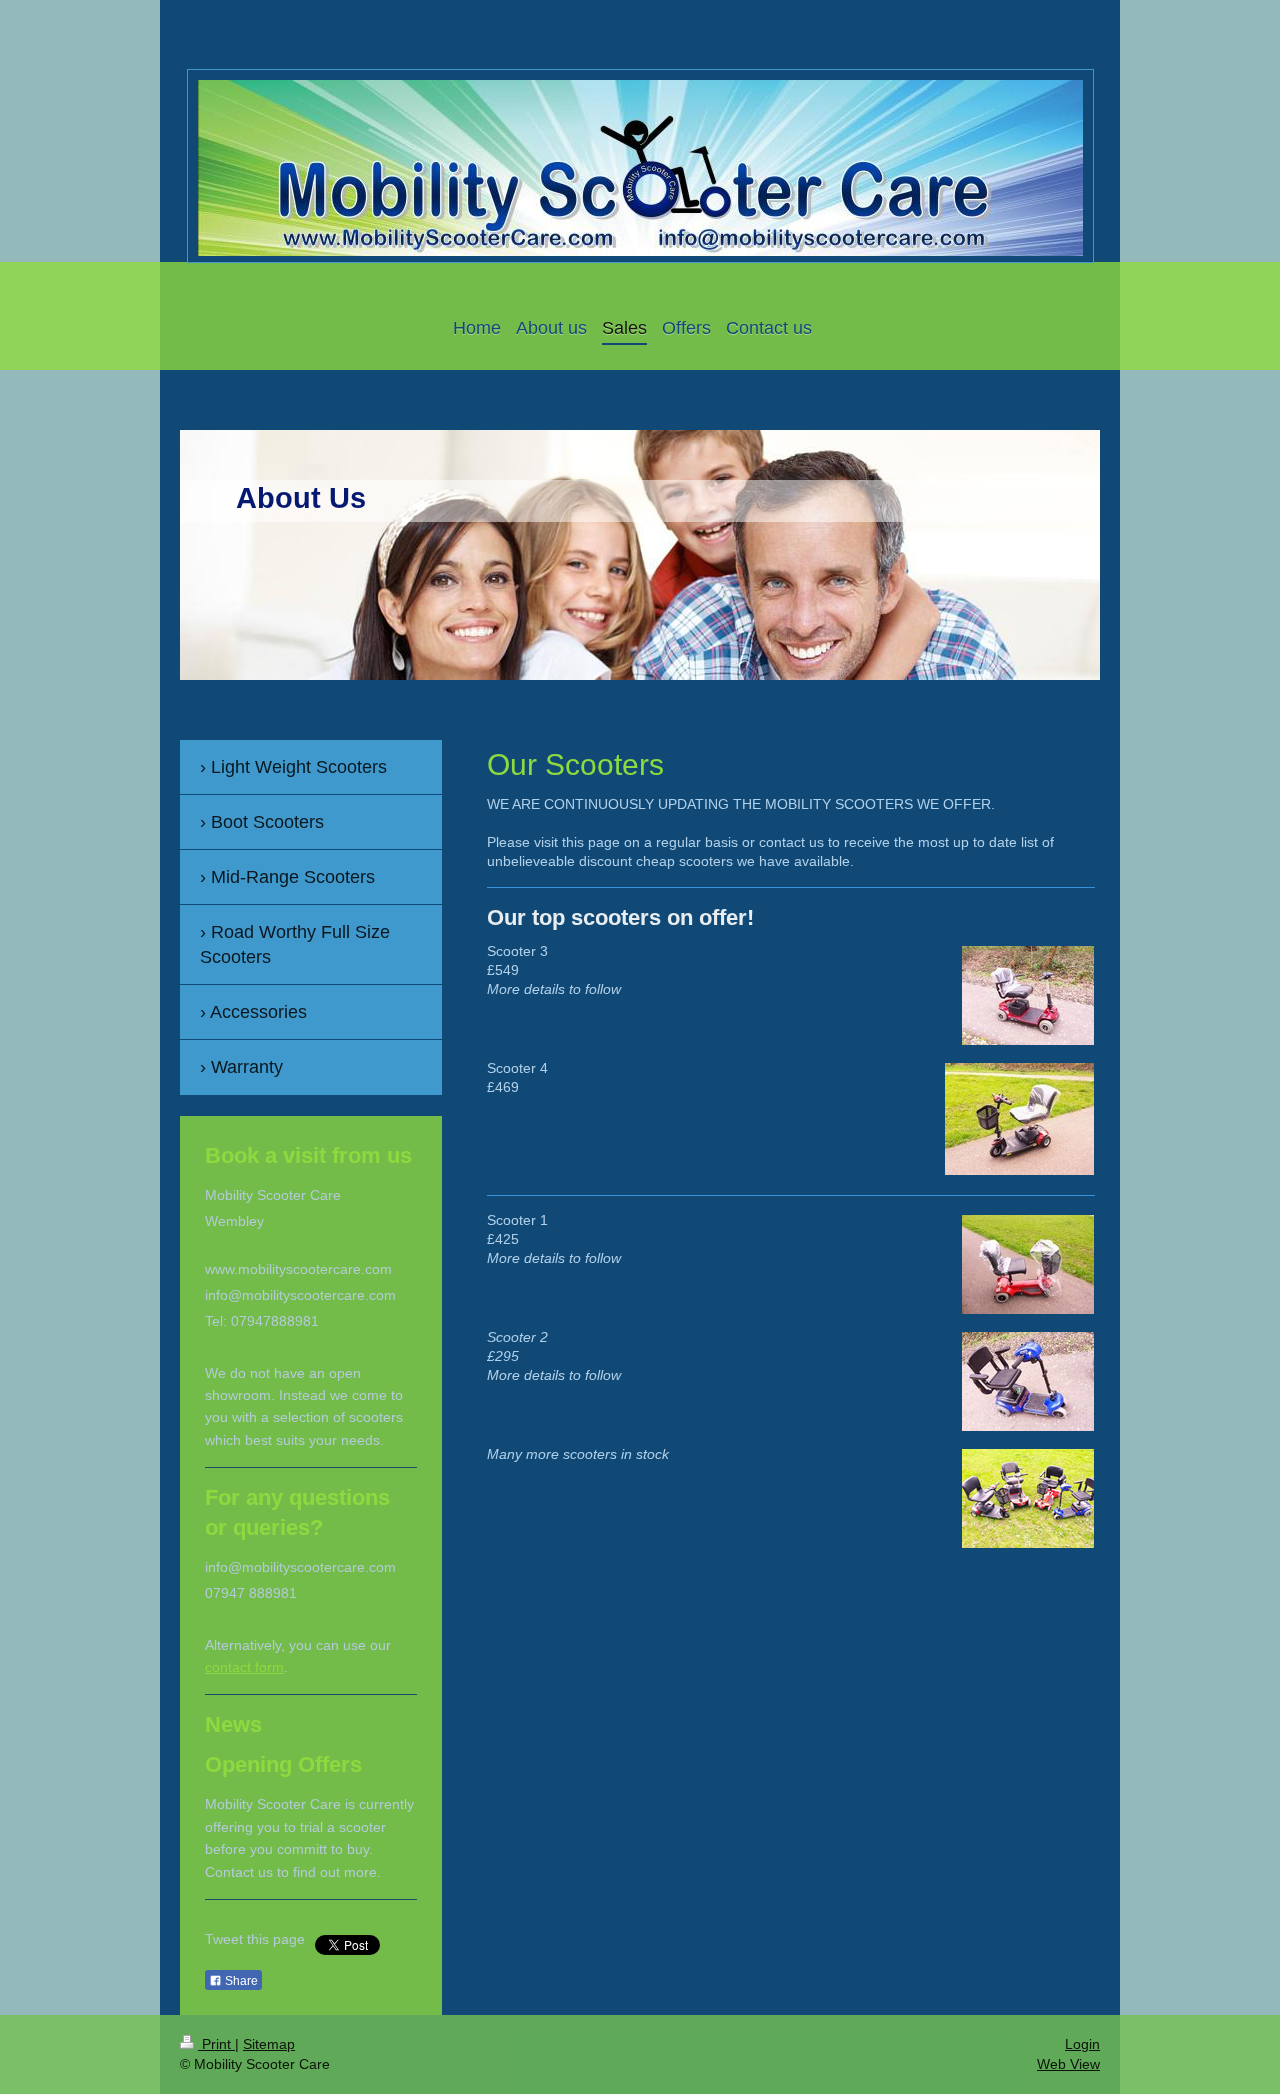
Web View (1068, 2064)
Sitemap (269, 2044)
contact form (244, 1667)
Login (1082, 2044)
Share (240, 1981)
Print (216, 2044)
